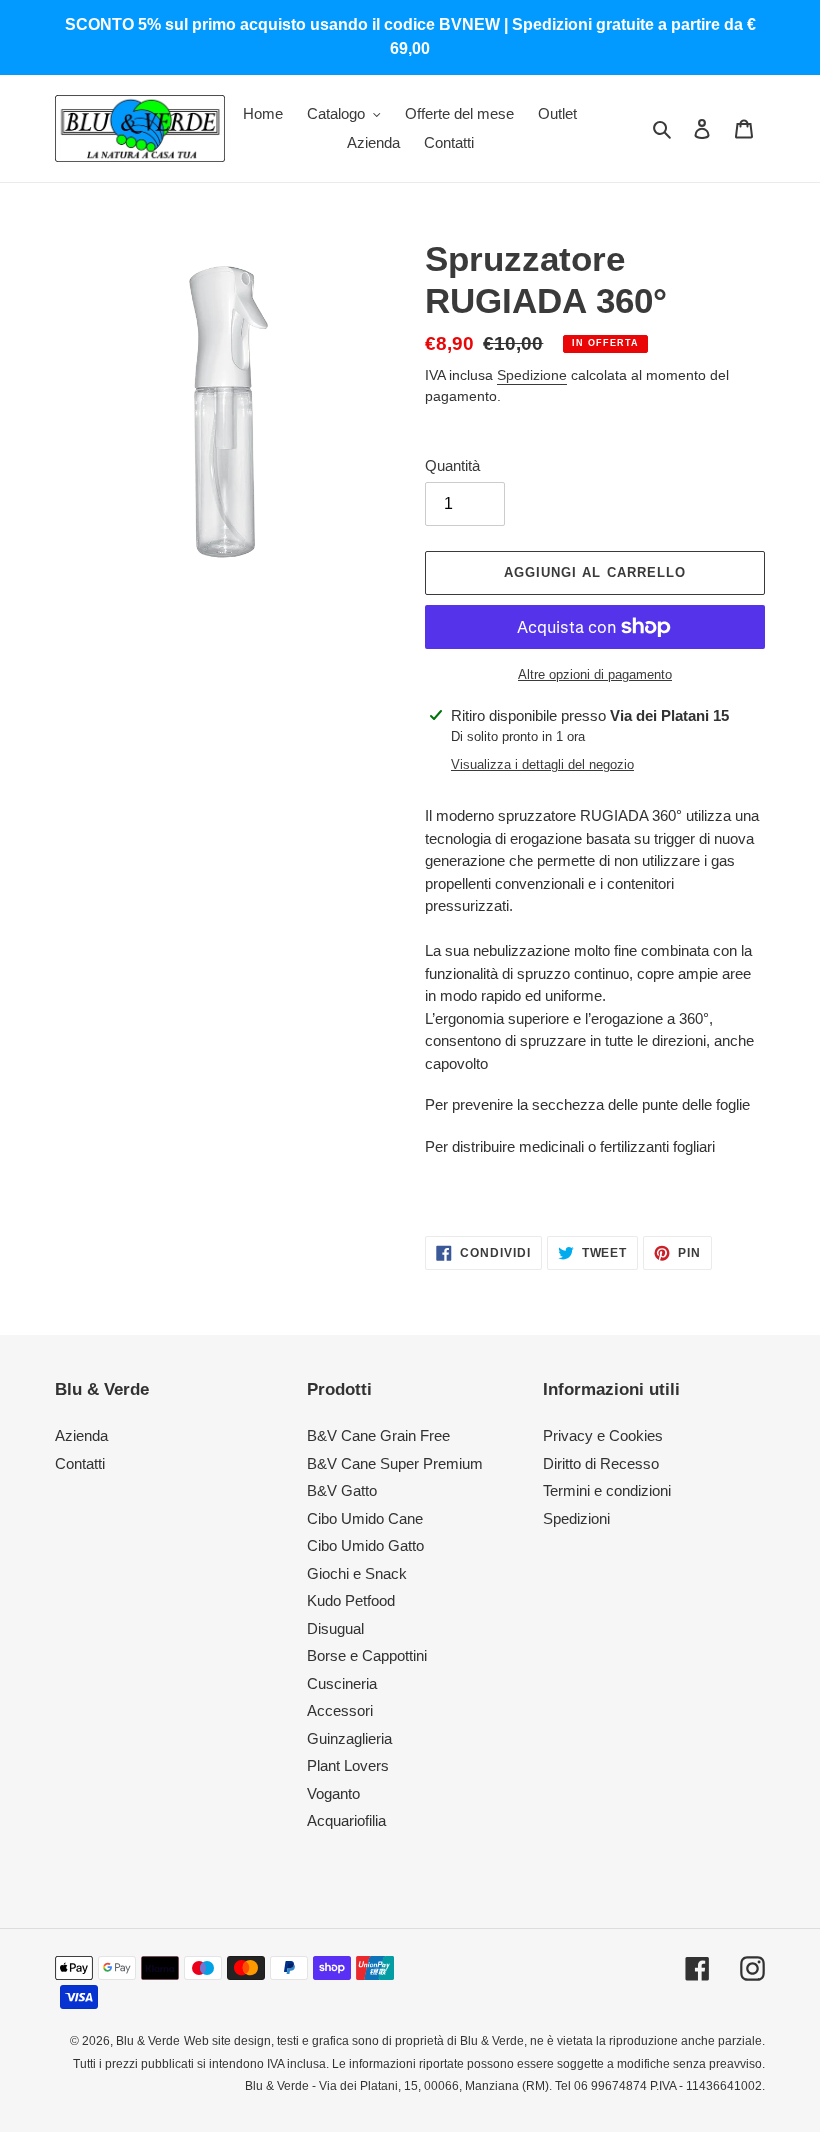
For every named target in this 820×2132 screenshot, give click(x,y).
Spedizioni (576, 1518)
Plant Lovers (348, 1765)
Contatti (80, 1463)
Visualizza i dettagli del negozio (542, 764)
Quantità (452, 465)
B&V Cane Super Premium (395, 1463)
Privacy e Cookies (603, 1435)
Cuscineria (342, 1683)
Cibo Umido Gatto (365, 1545)
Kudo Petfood (351, 1600)
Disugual (335, 1628)
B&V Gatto (342, 1490)
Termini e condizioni (607, 1490)
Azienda (81, 1435)
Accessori (340, 1710)
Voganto (333, 1793)
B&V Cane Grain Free (378, 1435)
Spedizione (532, 375)
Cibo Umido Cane (365, 1518)
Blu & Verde (148, 2041)
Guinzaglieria (349, 1738)
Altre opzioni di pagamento (595, 674)
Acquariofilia (346, 1820)
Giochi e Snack (357, 1573)
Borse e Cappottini (367, 1655)
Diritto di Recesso (601, 1463)
